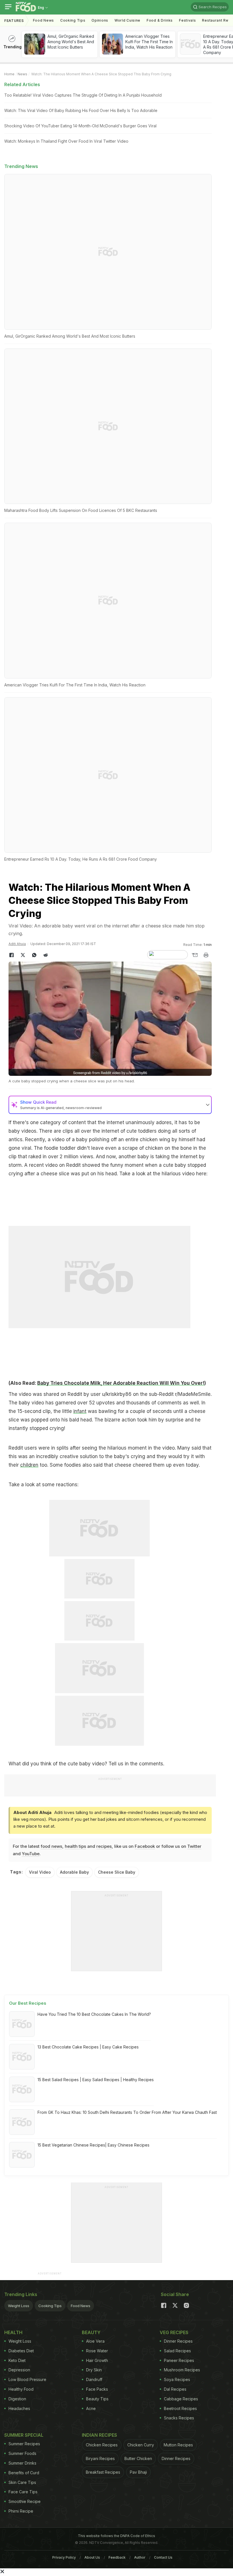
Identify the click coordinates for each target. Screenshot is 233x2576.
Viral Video (40, 1872)
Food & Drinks (160, 20)
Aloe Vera (95, 2341)
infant (80, 1411)
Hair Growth (97, 2360)
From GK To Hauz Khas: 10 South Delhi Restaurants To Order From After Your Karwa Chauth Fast (127, 2112)
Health (13, 2332)
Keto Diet (17, 2360)
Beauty (91, 2332)
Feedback (117, 2557)
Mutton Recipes (178, 2445)
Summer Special (24, 2435)
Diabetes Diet (21, 2351)
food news (51, 1846)
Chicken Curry (141, 2445)
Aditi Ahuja (17, 944)
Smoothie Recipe (25, 2501)
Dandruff (94, 2379)
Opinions (100, 20)
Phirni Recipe (21, 2511)
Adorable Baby (74, 1872)
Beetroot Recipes (180, 2408)
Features (14, 21)
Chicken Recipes (102, 2445)
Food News (43, 20)
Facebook (145, 1846)
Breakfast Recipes (103, 2472)
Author (140, 2557)
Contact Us (163, 2557)
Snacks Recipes (179, 2418)
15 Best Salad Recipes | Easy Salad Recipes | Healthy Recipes (96, 2080)
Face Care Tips (23, 2492)
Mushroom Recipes (182, 2370)
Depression (19, 2370)
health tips (75, 1846)
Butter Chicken (138, 2458)
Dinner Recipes (178, 2341)
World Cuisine (127, 20)
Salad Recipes (177, 2351)
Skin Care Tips (22, 2482)
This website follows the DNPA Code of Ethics (116, 2536)
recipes (104, 1846)
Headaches (19, 2408)
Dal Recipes (175, 2389)
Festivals (187, 20)
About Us (92, 2557)
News (22, 74)
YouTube (31, 1854)
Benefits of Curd (24, 2473)
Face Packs (97, 2389)
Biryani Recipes (100, 2458)
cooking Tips (73, 20)
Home (9, 74)
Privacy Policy (64, 2557)
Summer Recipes (24, 2444)
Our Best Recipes (28, 2003)
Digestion (17, 2399)
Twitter (194, 1846)
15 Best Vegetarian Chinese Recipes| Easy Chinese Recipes (93, 2145)
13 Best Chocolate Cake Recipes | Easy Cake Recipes (88, 2047)
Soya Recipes (177, 2379)
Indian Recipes (99, 2435)
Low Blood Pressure (27, 2379)
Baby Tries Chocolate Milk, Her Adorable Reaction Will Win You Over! (121, 1383)
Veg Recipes (174, 2332)
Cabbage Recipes (181, 2399)
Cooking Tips (50, 2306)
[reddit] (45, 955)
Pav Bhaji (138, 2472)
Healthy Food (21, 2389)
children (29, 1465)
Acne (91, 2408)
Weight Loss (19, 2306)
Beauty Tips (97, 2399)
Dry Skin (94, 2370)
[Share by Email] (195, 955)
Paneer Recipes (179, 2360)
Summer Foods (22, 2453)
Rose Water (97, 2351)
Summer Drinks (22, 2463)
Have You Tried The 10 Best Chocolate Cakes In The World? (94, 2014)
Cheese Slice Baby (117, 1872)
